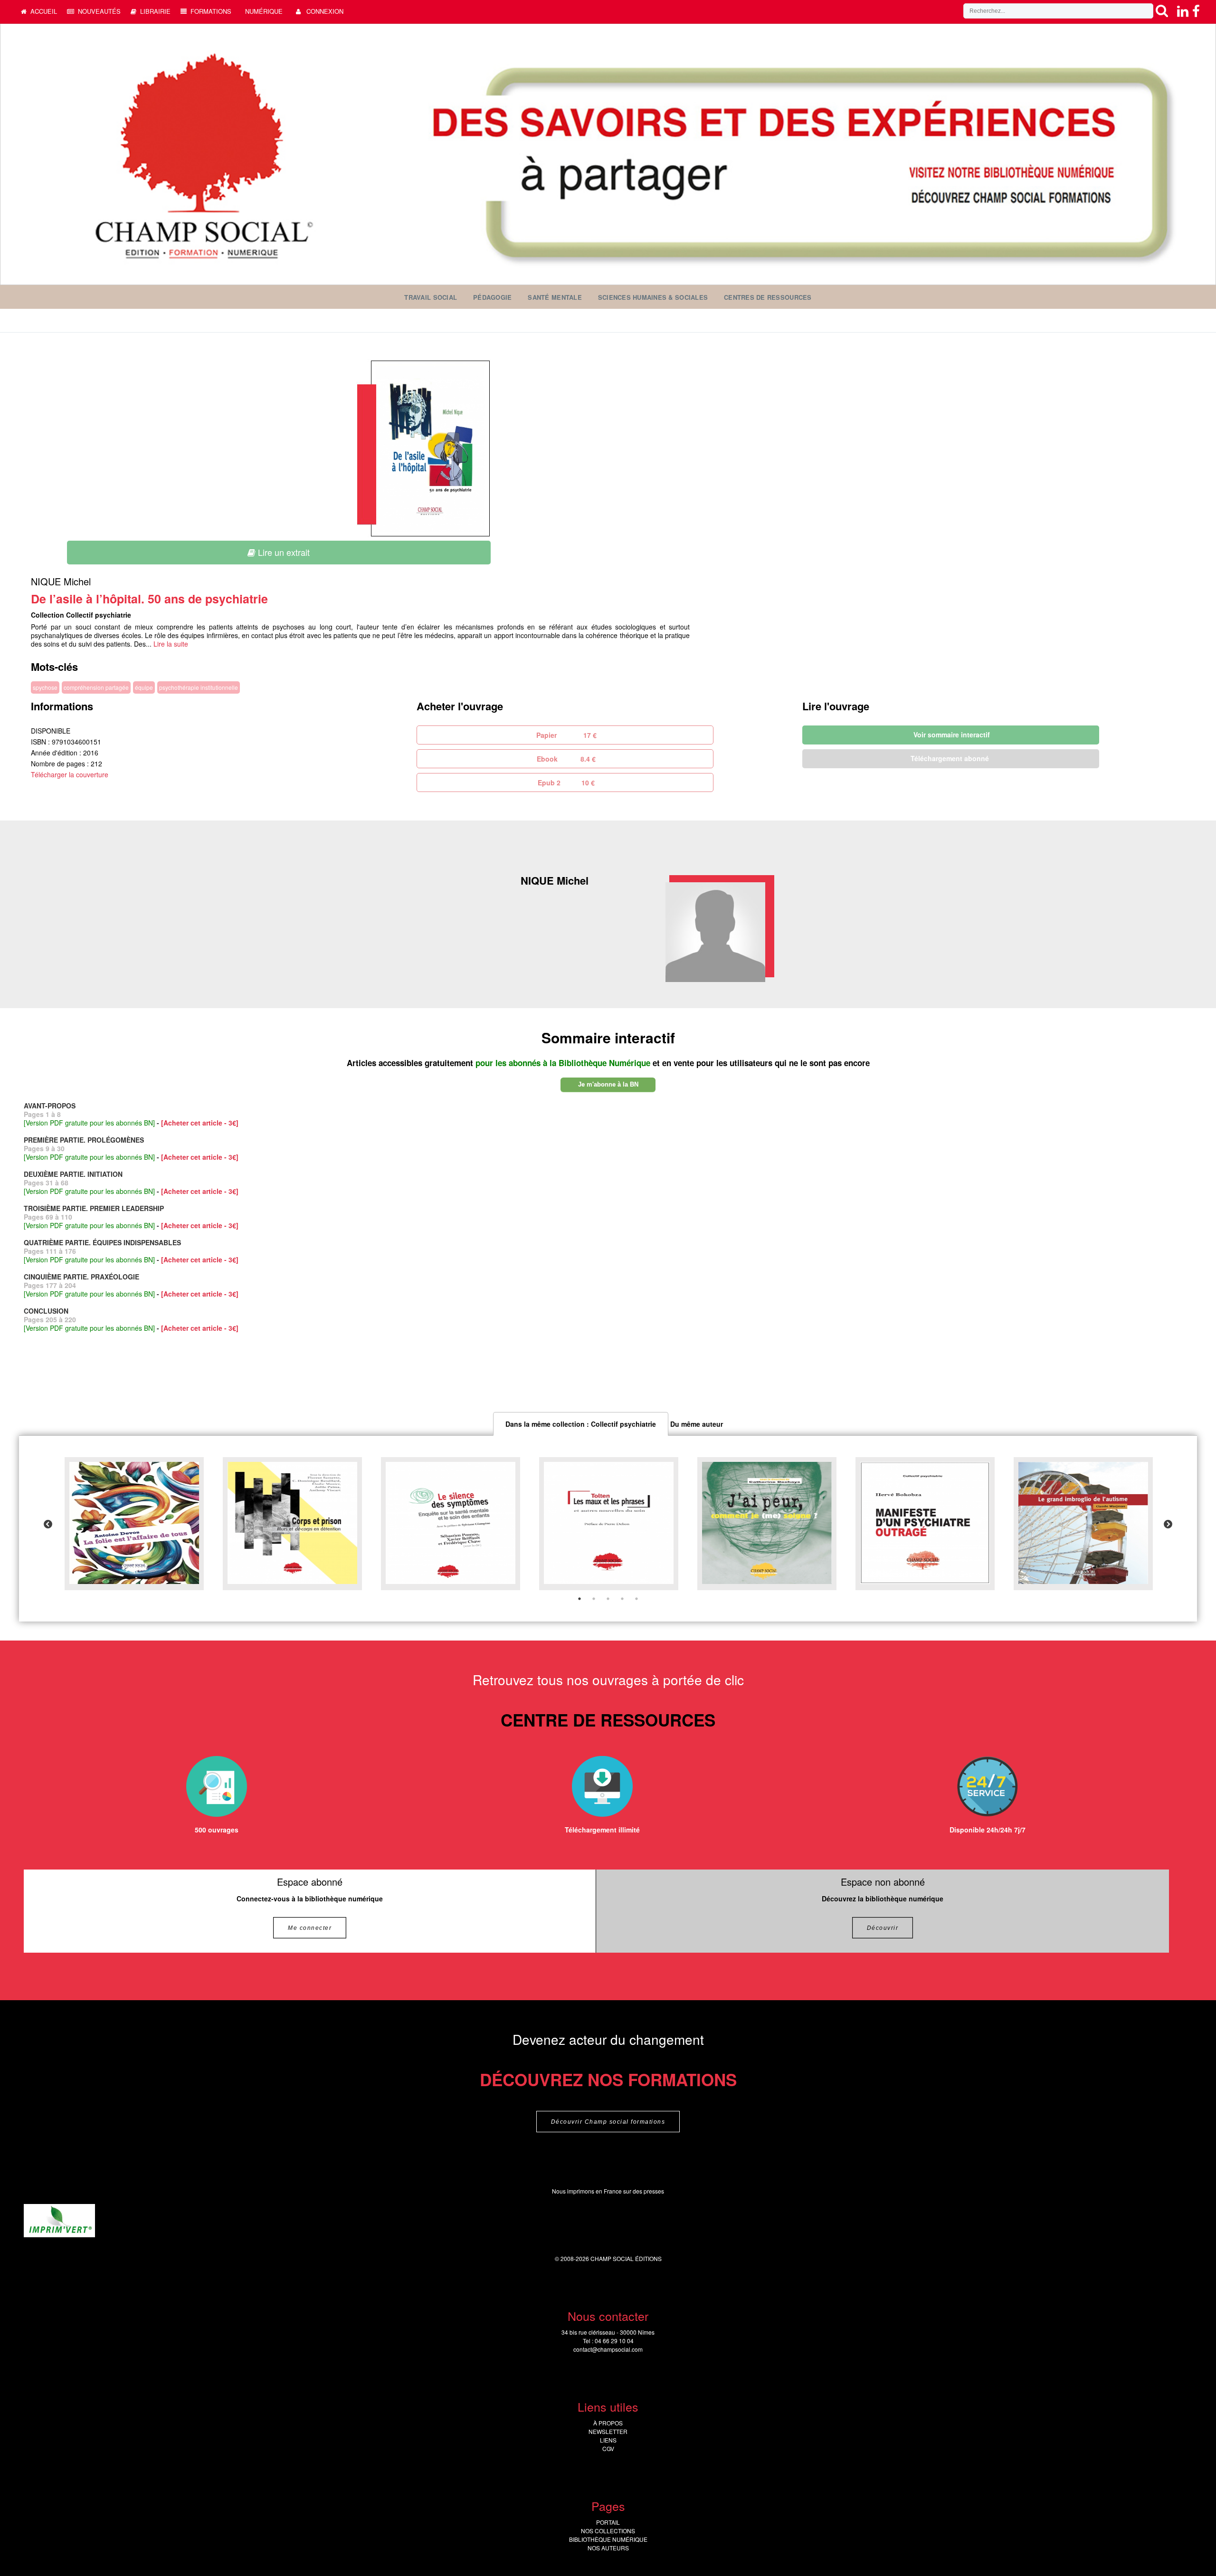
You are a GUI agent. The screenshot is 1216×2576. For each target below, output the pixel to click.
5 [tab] (636, 1599)
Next (1168, 1525)
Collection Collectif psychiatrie (81, 615)
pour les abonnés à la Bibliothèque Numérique (564, 1063)
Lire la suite (171, 644)
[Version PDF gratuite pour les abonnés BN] (89, 1123)
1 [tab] (579, 1599)
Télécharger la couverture (70, 774)
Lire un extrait (283, 552)
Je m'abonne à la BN (608, 1084)
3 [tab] (608, 1599)
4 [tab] (622, 1599)
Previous (48, 1525)
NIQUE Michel (61, 581)
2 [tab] (594, 1599)
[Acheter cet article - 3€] (200, 1123)
